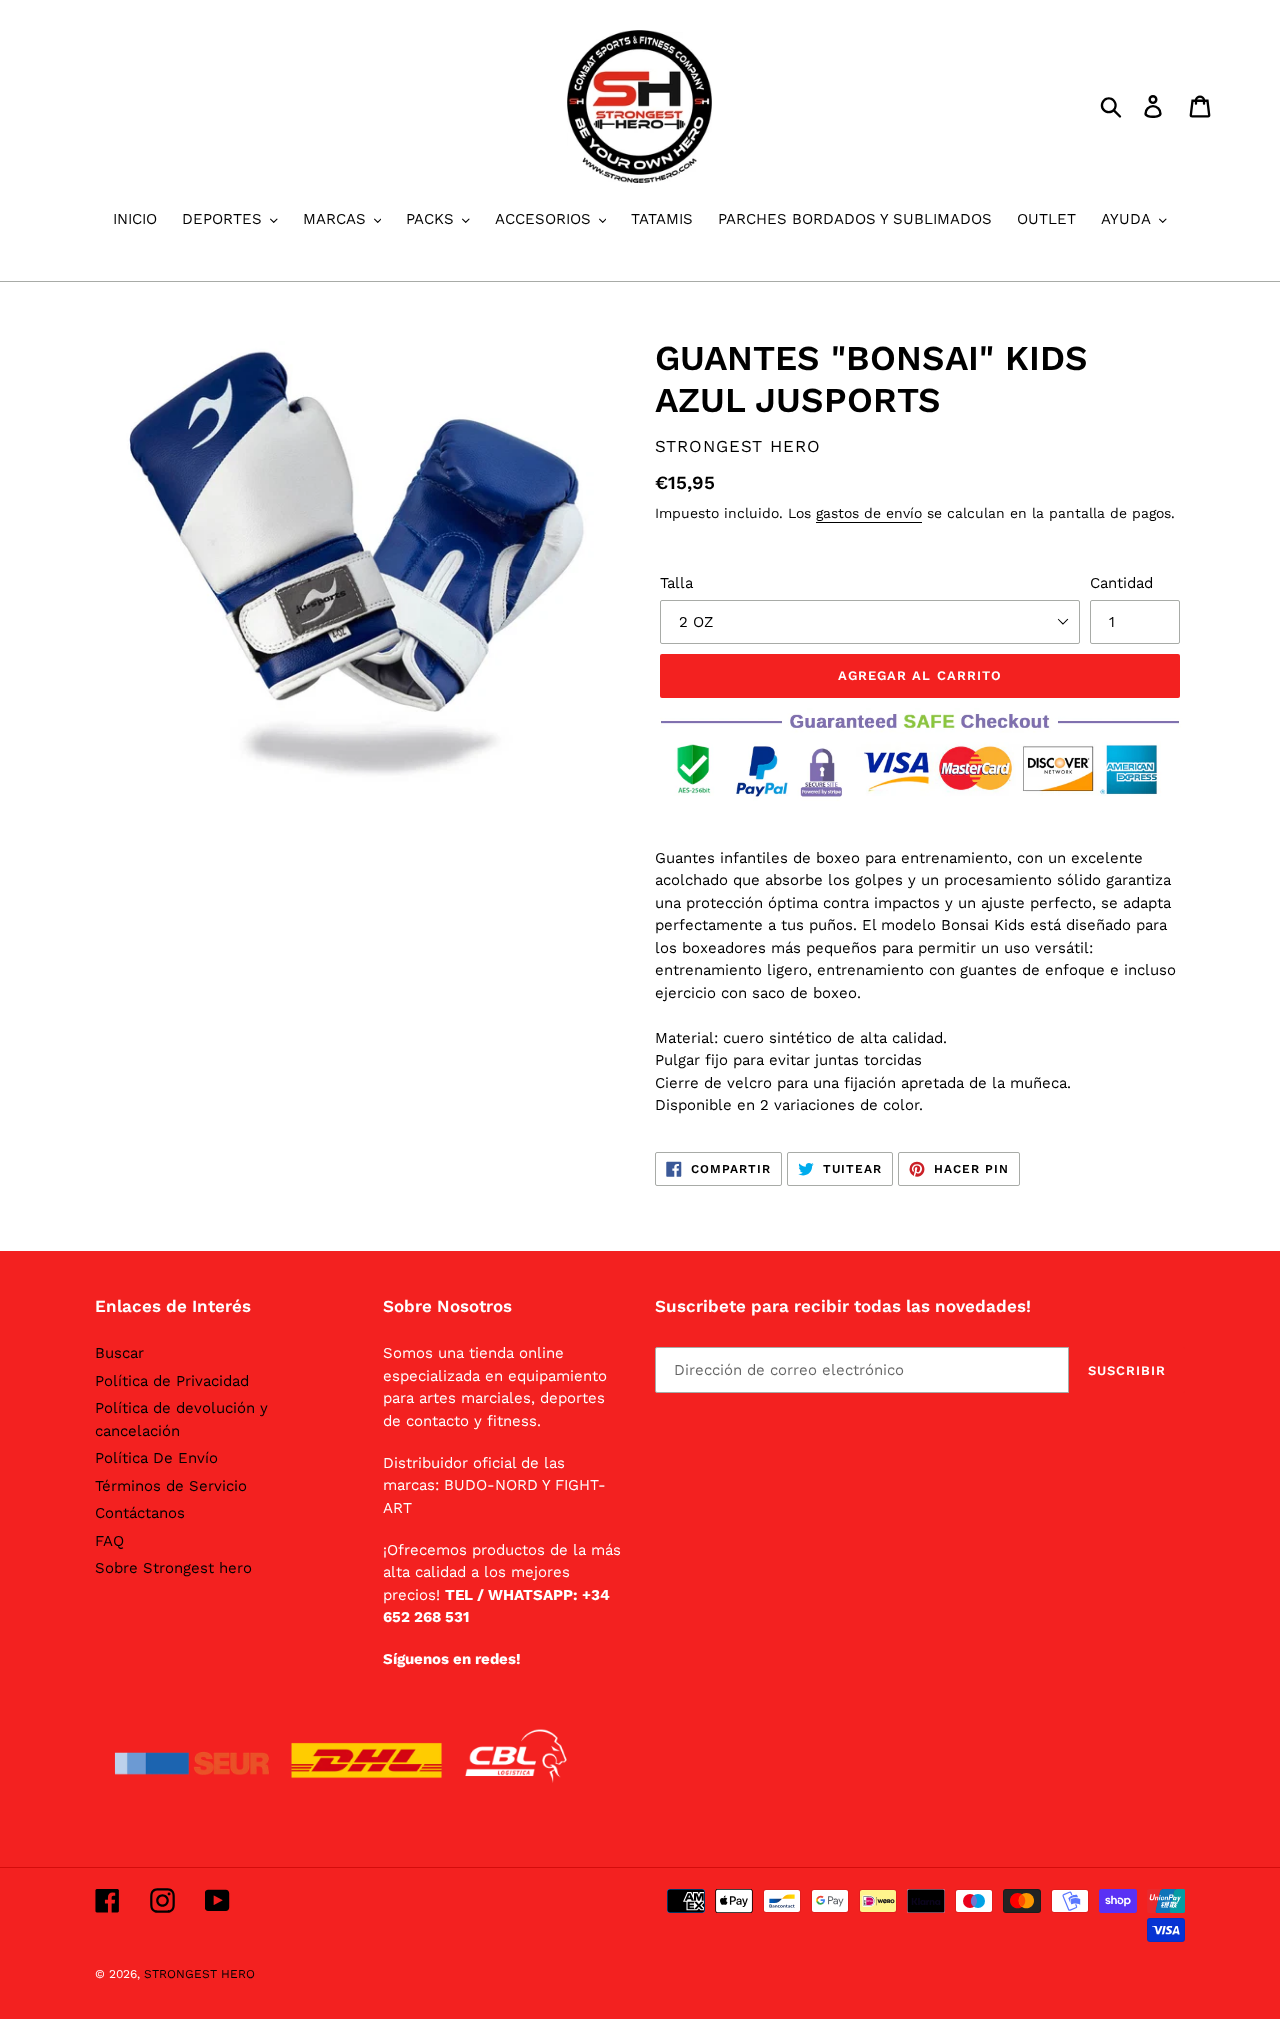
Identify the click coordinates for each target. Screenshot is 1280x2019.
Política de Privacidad (172, 1381)
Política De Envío (156, 1458)
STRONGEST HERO (199, 1974)
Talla (676, 583)
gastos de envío (869, 513)
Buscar (119, 1353)
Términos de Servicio (171, 1486)
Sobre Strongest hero (173, 1568)
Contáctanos (140, 1513)
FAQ (109, 1541)
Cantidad (1121, 583)
